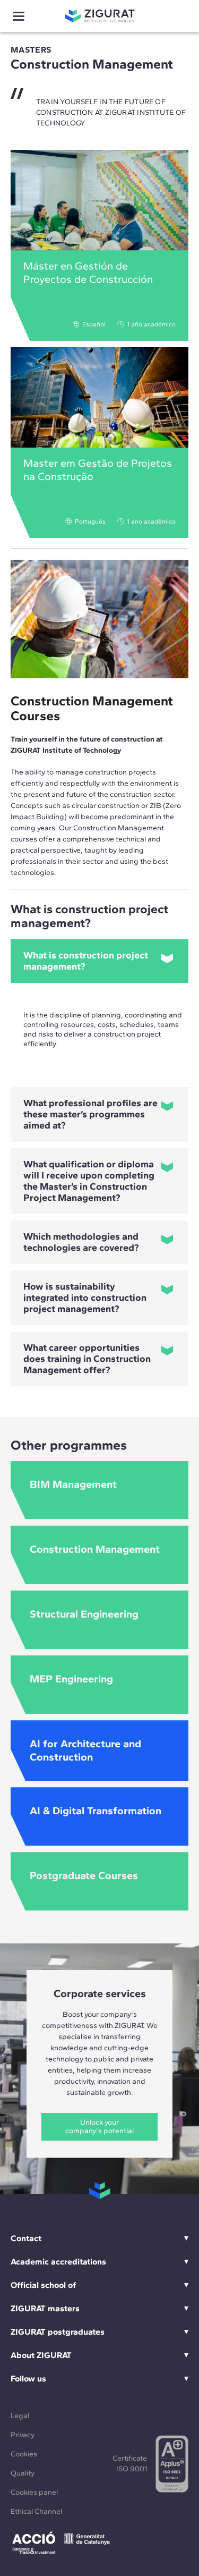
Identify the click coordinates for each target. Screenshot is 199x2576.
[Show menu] (19, 16)
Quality (23, 2473)
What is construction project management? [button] (86, 961)
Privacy (23, 2435)
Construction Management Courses (92, 708)
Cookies (24, 2454)
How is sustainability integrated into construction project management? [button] (85, 1298)
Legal (20, 2416)
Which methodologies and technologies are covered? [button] (81, 1242)
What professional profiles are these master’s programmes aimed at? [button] (90, 1114)
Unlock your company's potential (99, 2127)
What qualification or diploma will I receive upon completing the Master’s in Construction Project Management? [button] (89, 1181)
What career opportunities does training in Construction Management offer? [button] (87, 1359)
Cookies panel (34, 2492)
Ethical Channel (36, 2511)
